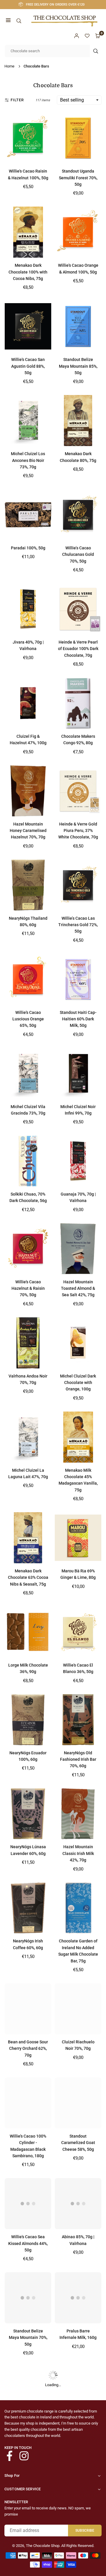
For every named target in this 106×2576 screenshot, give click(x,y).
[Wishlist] (87, 36)
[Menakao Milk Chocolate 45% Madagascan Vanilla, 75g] (78, 1437)
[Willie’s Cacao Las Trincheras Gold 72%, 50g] (78, 885)
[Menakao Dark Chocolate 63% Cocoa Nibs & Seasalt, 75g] (28, 1538)
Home (9, 66)
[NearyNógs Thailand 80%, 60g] (28, 885)
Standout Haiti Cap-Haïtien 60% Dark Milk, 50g (78, 1019)
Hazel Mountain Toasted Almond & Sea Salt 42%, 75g (78, 1288)
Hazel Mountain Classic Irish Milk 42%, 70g (78, 1853)
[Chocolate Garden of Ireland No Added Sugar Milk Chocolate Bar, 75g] (78, 1908)
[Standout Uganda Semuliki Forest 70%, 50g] (78, 138)
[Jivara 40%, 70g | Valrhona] (28, 609)
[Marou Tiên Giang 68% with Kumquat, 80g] (78, 2486)
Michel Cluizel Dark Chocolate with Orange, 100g (78, 1383)
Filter (17, 100)
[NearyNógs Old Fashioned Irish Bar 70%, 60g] (78, 1720)
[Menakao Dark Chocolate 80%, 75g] (78, 421)
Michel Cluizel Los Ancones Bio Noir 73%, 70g (28, 460)
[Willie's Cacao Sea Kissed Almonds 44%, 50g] (28, 2204)
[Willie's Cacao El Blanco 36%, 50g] (78, 1632)
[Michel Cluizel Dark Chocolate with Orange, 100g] (78, 1343)
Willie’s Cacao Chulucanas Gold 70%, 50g (78, 554)
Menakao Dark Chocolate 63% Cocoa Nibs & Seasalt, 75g (28, 1577)
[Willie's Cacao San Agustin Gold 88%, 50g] (28, 326)
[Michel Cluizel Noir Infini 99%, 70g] (78, 1073)
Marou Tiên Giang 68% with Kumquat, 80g (78, 2526)
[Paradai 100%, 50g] (28, 515)
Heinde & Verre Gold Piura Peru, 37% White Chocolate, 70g (78, 831)
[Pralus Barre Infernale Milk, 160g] (78, 2298)
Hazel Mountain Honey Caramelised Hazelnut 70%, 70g (28, 831)
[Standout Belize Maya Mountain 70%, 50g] (28, 2298)
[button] (8, 21)
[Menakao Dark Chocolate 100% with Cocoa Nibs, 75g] (28, 232)
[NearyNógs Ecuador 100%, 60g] (28, 1720)
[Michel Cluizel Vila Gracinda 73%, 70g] (28, 1073)
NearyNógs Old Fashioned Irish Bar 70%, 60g (78, 1759)
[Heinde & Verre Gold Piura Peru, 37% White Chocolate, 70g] (78, 791)
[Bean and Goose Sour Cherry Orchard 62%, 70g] (28, 2009)
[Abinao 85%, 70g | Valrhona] (78, 2204)
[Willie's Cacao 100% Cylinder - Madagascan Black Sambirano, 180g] (28, 2103)
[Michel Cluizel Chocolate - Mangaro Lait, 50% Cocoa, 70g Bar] (28, 2486)
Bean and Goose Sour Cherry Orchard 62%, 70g (28, 2049)
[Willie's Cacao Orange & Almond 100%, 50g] (78, 232)
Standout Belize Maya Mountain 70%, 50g (28, 2338)
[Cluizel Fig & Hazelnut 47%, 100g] (28, 703)
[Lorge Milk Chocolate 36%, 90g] (28, 1632)
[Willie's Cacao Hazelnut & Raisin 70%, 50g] (28, 1249)
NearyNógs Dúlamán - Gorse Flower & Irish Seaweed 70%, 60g (28, 2432)
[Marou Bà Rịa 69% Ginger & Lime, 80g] (78, 1538)
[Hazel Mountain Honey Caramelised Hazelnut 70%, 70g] (28, 791)
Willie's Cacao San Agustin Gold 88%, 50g (28, 366)
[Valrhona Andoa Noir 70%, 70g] (28, 1343)
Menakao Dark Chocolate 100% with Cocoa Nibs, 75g (28, 272)
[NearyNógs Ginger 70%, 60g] (78, 2392)
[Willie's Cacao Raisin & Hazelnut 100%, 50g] (28, 138)
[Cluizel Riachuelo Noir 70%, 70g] (78, 2009)
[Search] (19, 21)
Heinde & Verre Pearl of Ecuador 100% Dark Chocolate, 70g (78, 649)
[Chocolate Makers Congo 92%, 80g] (78, 703)
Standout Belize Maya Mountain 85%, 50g (78, 366)
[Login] (77, 36)
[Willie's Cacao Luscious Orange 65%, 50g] (28, 979)
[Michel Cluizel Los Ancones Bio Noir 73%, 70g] (28, 421)
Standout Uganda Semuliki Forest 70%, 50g (78, 178)
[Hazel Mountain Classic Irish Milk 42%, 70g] (78, 1814)
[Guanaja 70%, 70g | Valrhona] (78, 1161)
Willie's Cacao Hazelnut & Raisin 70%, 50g (28, 1288)
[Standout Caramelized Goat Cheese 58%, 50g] (78, 2103)
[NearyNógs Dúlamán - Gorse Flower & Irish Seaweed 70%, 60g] (28, 2392)
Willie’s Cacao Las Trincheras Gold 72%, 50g (78, 925)
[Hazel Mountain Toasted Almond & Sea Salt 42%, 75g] (78, 1249)
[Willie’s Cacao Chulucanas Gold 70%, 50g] (78, 515)
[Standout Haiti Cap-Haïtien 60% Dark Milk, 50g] (78, 979)
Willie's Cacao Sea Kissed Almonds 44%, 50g (28, 2243)
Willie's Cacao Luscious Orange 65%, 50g (28, 1019)
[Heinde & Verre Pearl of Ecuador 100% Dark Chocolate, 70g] (78, 609)
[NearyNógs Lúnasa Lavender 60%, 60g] (28, 1814)
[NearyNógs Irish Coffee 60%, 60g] (28, 1908)
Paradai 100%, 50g (28, 548)
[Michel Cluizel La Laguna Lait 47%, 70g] (28, 1437)
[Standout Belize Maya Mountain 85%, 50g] (78, 326)
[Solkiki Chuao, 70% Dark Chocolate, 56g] (28, 1161)
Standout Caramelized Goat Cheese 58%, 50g (78, 2143)
